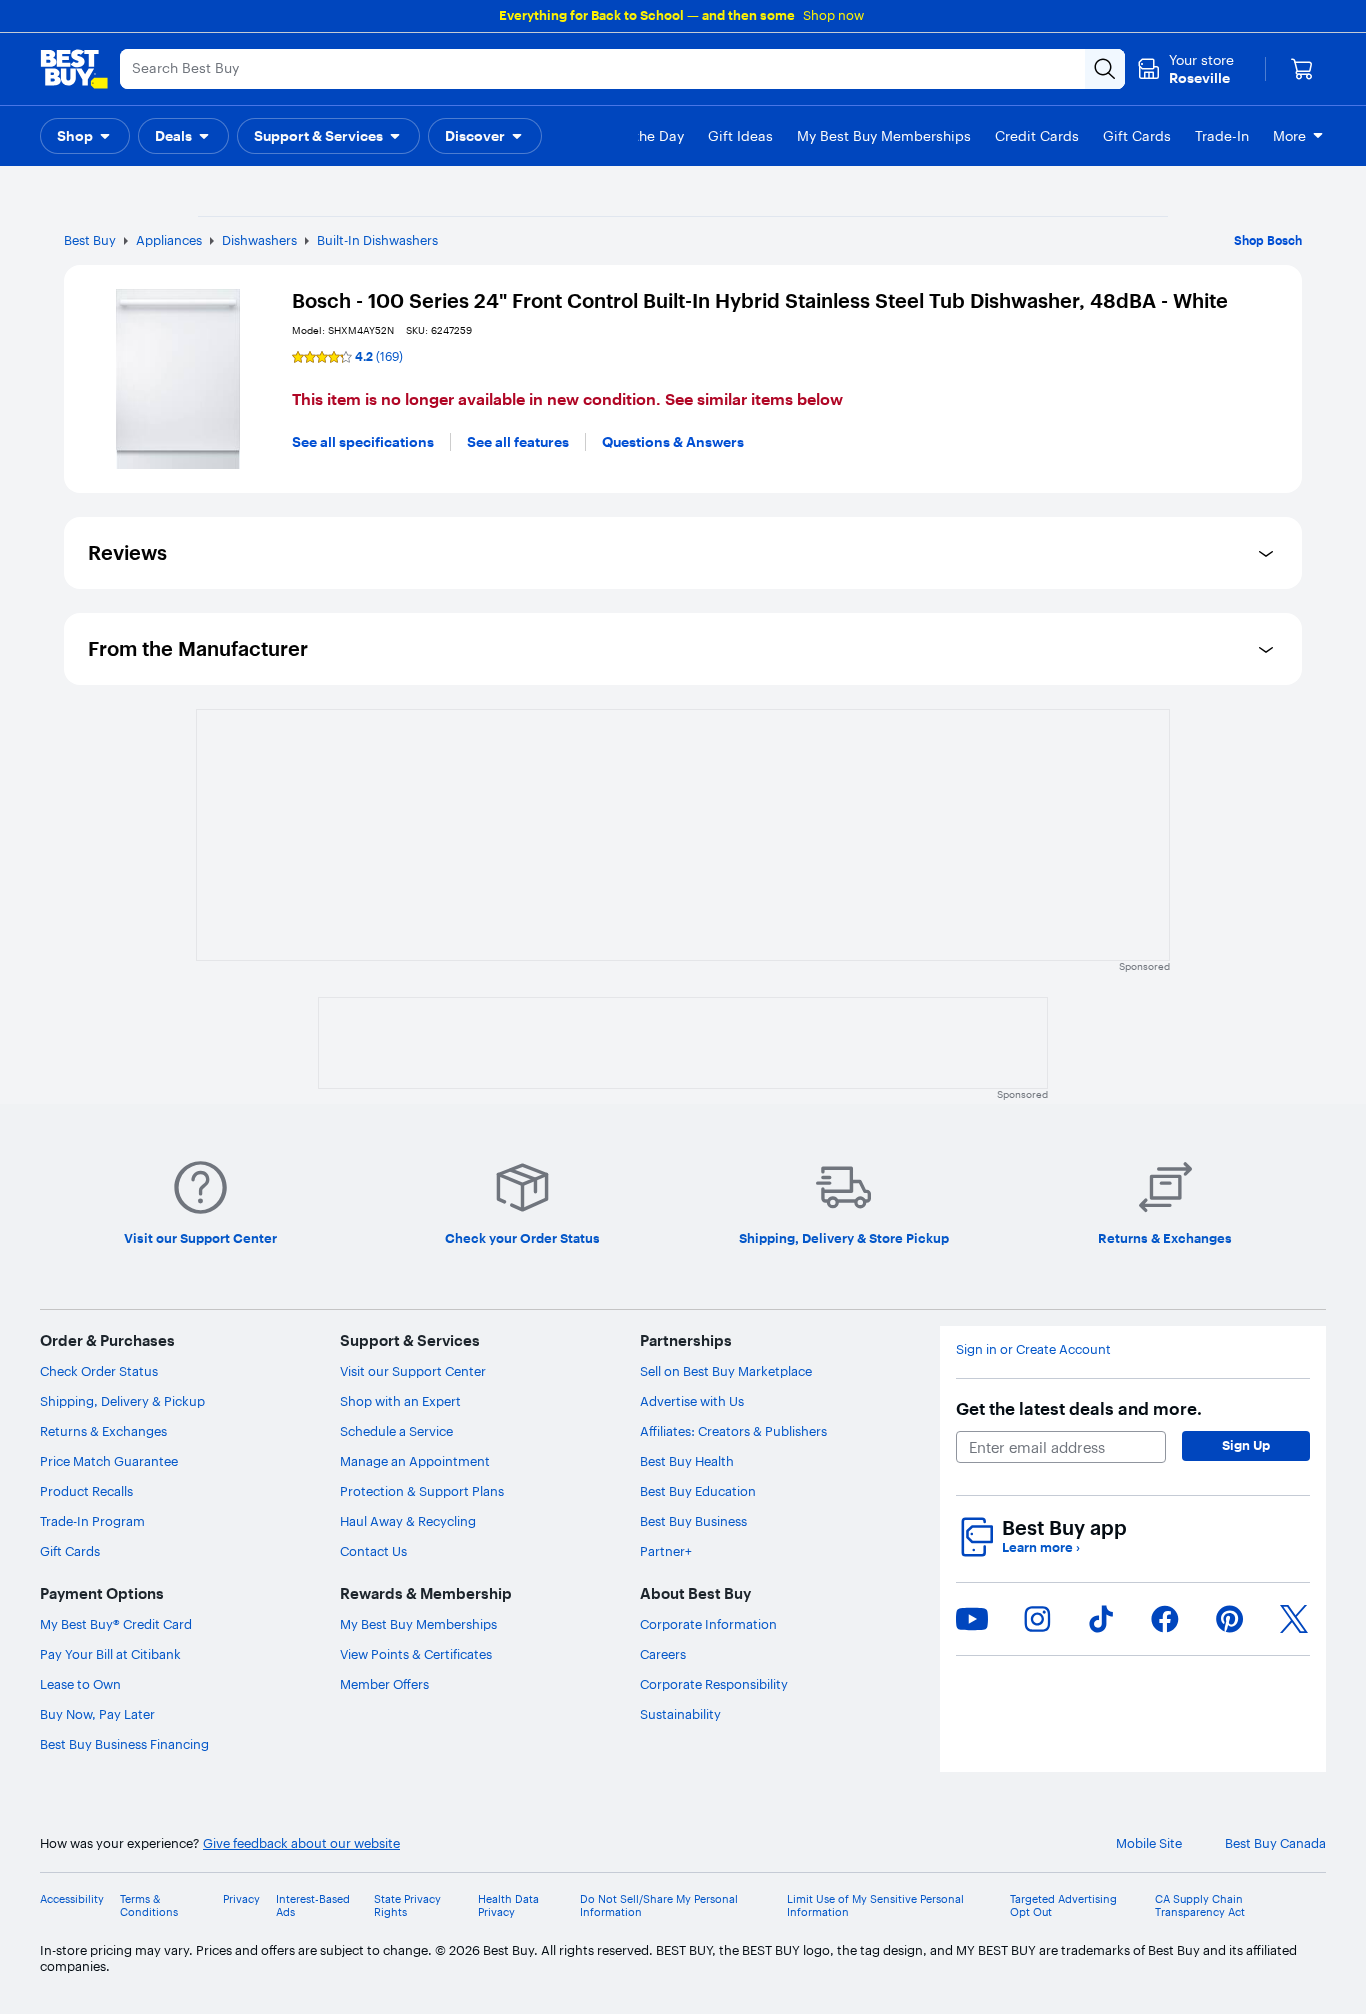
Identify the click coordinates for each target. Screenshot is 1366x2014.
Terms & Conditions (149, 1906)
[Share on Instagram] (1037, 1619)
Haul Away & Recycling (408, 1521)
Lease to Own (80, 1684)
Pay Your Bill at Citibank (110, 1654)
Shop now (833, 15)
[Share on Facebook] (1165, 1619)
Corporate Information (708, 1624)
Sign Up (1246, 1445)
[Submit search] (1105, 69)
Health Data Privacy (508, 1906)
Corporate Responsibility (714, 1684)
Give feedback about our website (301, 1843)
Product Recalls (86, 1491)
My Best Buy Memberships (418, 1624)
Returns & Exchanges (103, 1431)
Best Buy (90, 240)
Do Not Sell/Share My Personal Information (659, 1906)
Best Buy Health (687, 1461)
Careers (663, 1654)
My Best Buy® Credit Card (116, 1624)
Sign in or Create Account (1033, 1349)
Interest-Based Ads (313, 1906)
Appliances (169, 240)
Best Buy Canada (1275, 1843)
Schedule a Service (396, 1431)
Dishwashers (259, 240)
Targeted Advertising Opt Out (1063, 1906)
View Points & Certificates (416, 1654)
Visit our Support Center (413, 1371)
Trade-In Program (92, 1521)
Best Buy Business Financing (124, 1744)
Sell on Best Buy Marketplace (726, 1371)
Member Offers (384, 1684)
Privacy (241, 1899)
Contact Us (373, 1551)
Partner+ (666, 1551)
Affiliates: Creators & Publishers (733, 1431)
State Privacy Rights (407, 1906)
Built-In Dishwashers (377, 240)
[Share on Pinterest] (1230, 1619)
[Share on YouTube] (972, 1619)
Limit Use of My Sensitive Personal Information (875, 1906)
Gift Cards (70, 1551)
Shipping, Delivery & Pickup (122, 1401)
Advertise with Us (692, 1401)
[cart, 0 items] (1302, 69)
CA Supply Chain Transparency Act (1200, 1906)
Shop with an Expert (400, 1401)
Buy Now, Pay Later (97, 1714)
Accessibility (72, 1899)
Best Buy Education (698, 1491)
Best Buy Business (693, 1521)
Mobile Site (1149, 1843)
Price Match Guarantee (109, 1461)
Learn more (1041, 1547)
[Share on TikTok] (1101, 1619)
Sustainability (680, 1714)
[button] (85, 136)
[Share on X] (1294, 1619)
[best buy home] (74, 69)
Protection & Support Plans (422, 1491)
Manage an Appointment (415, 1461)
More (1289, 136)
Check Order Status (99, 1371)
